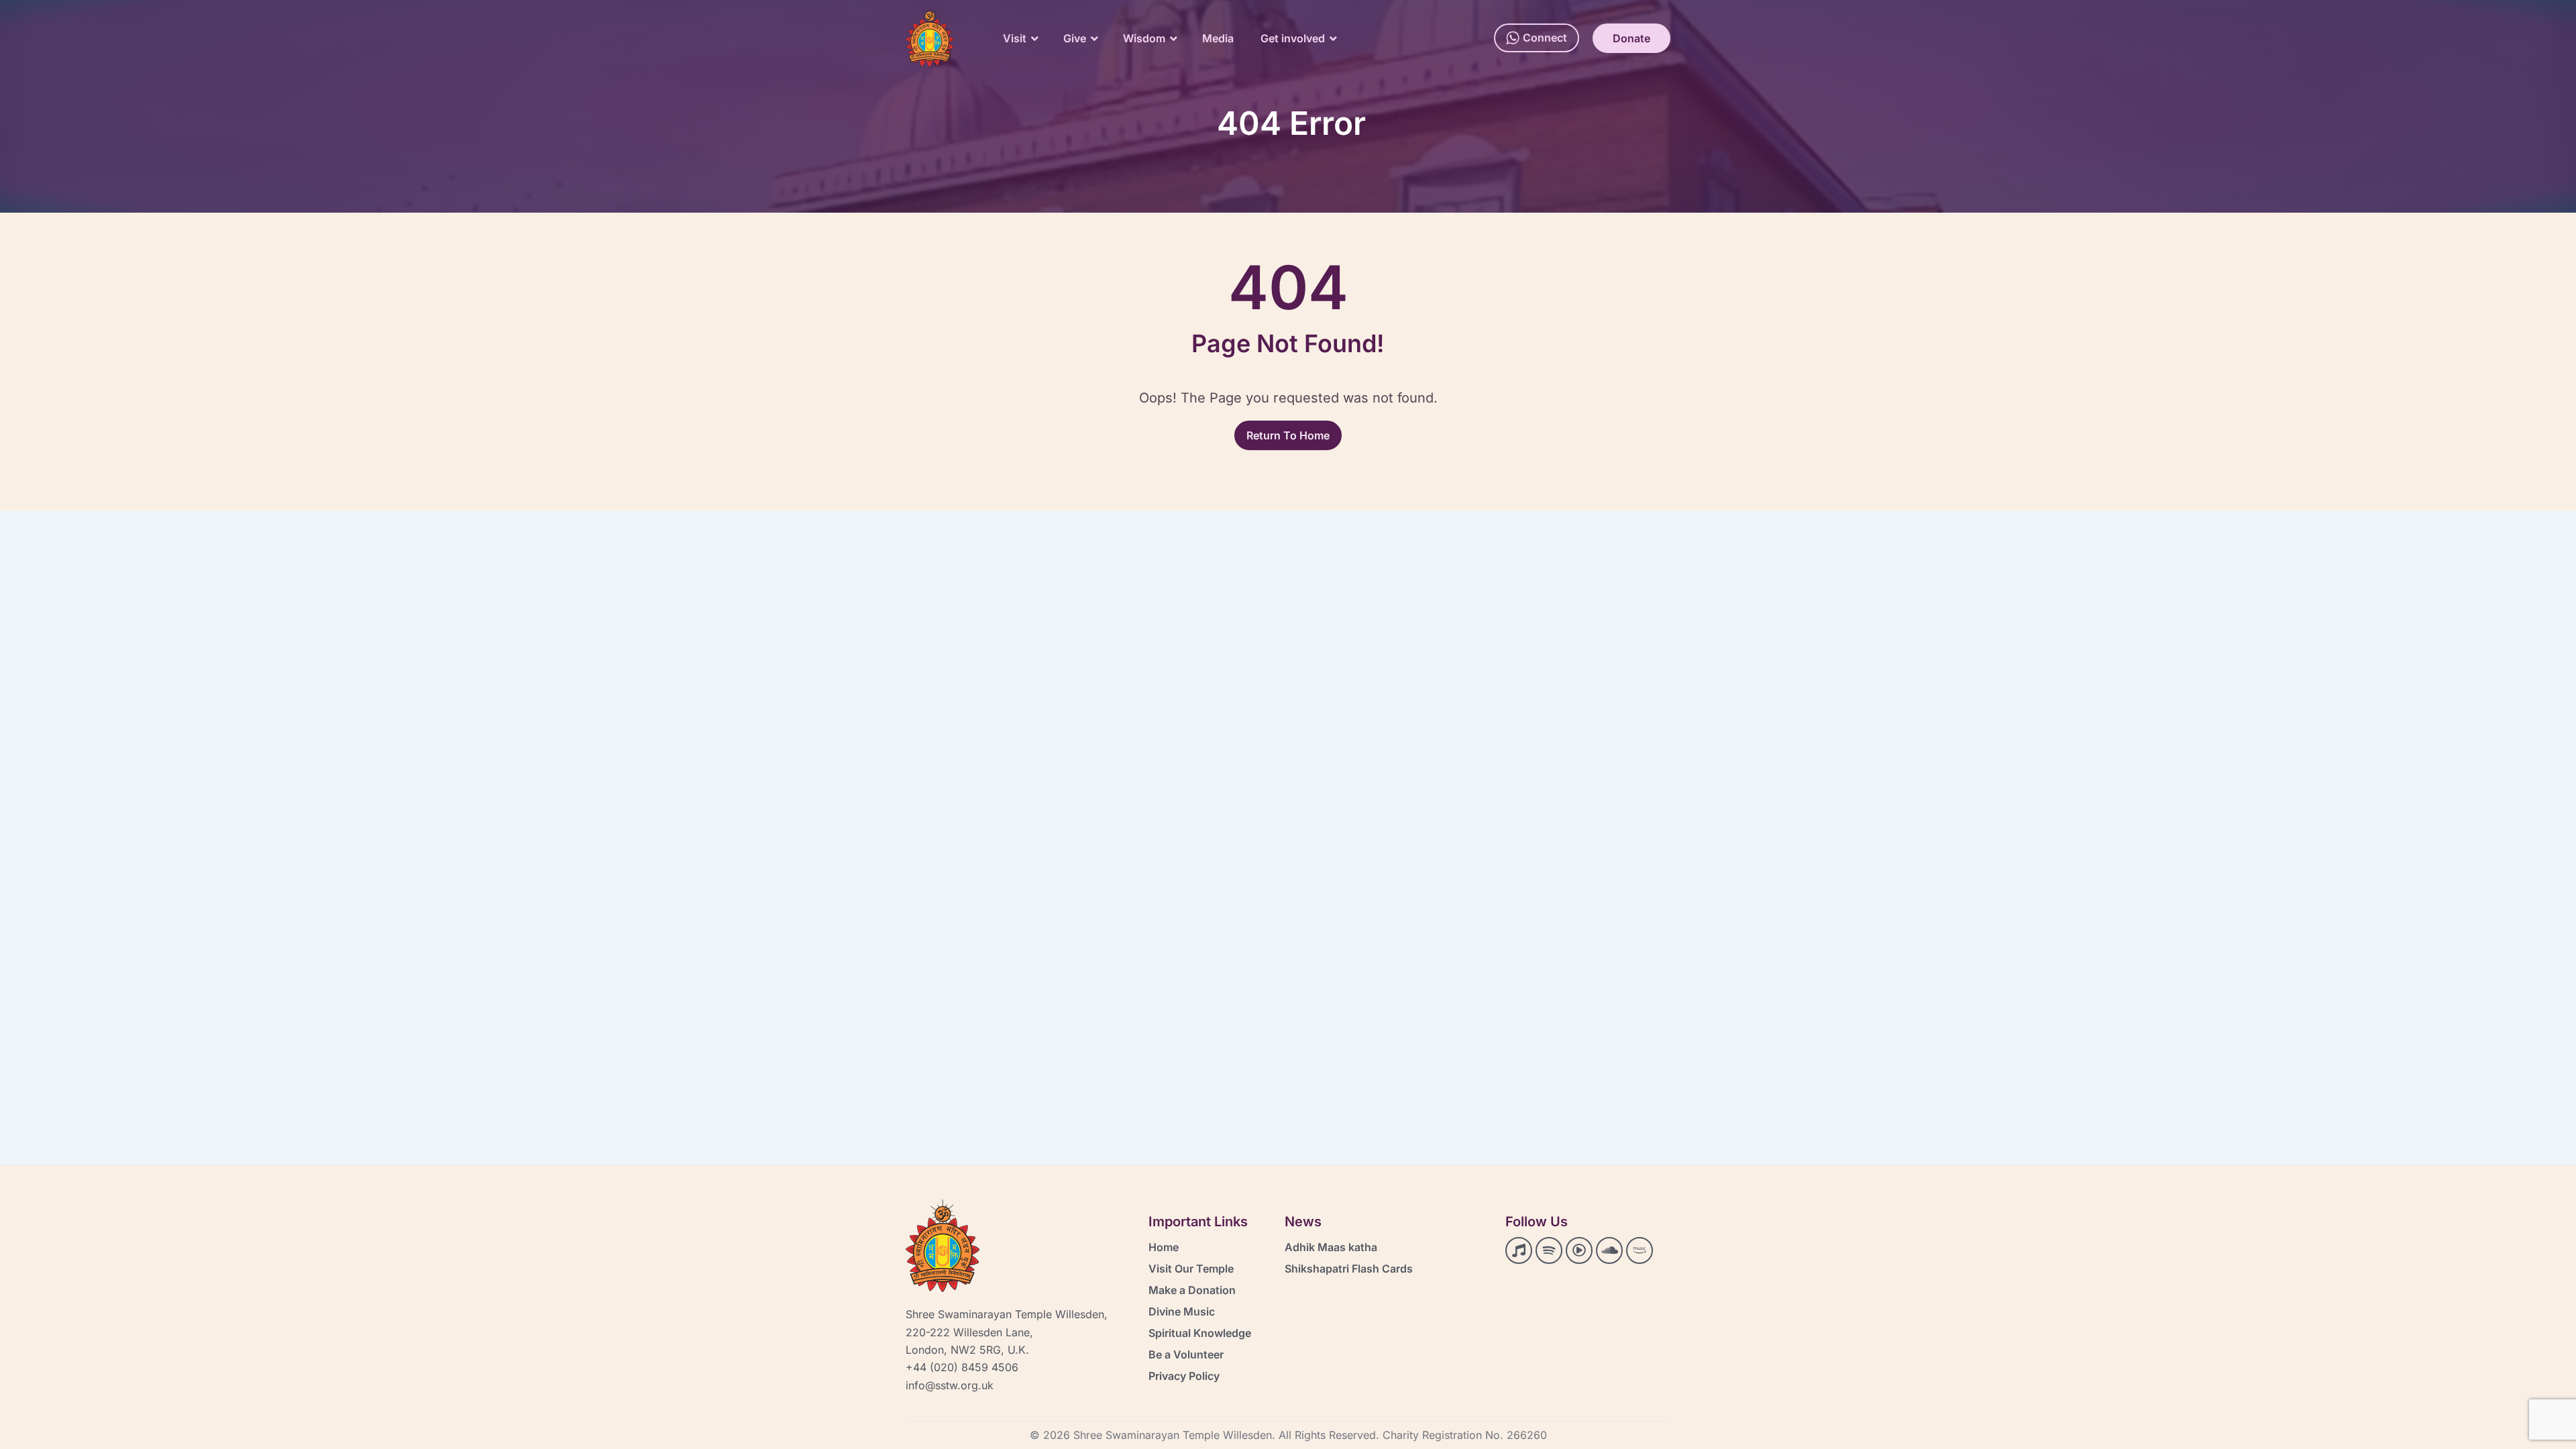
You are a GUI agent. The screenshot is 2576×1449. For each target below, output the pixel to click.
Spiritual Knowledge (1200, 1333)
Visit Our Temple (1191, 1269)
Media (1218, 38)
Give (1075, 38)
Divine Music (1182, 1311)
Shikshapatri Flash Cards (1349, 1269)
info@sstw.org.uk (950, 1385)
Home (1164, 1247)
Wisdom (1144, 38)
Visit (1015, 38)
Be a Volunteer (1186, 1354)
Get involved (1293, 38)
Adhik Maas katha (1331, 1247)
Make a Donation (1192, 1290)
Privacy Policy (1184, 1376)
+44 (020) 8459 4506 (962, 1367)
